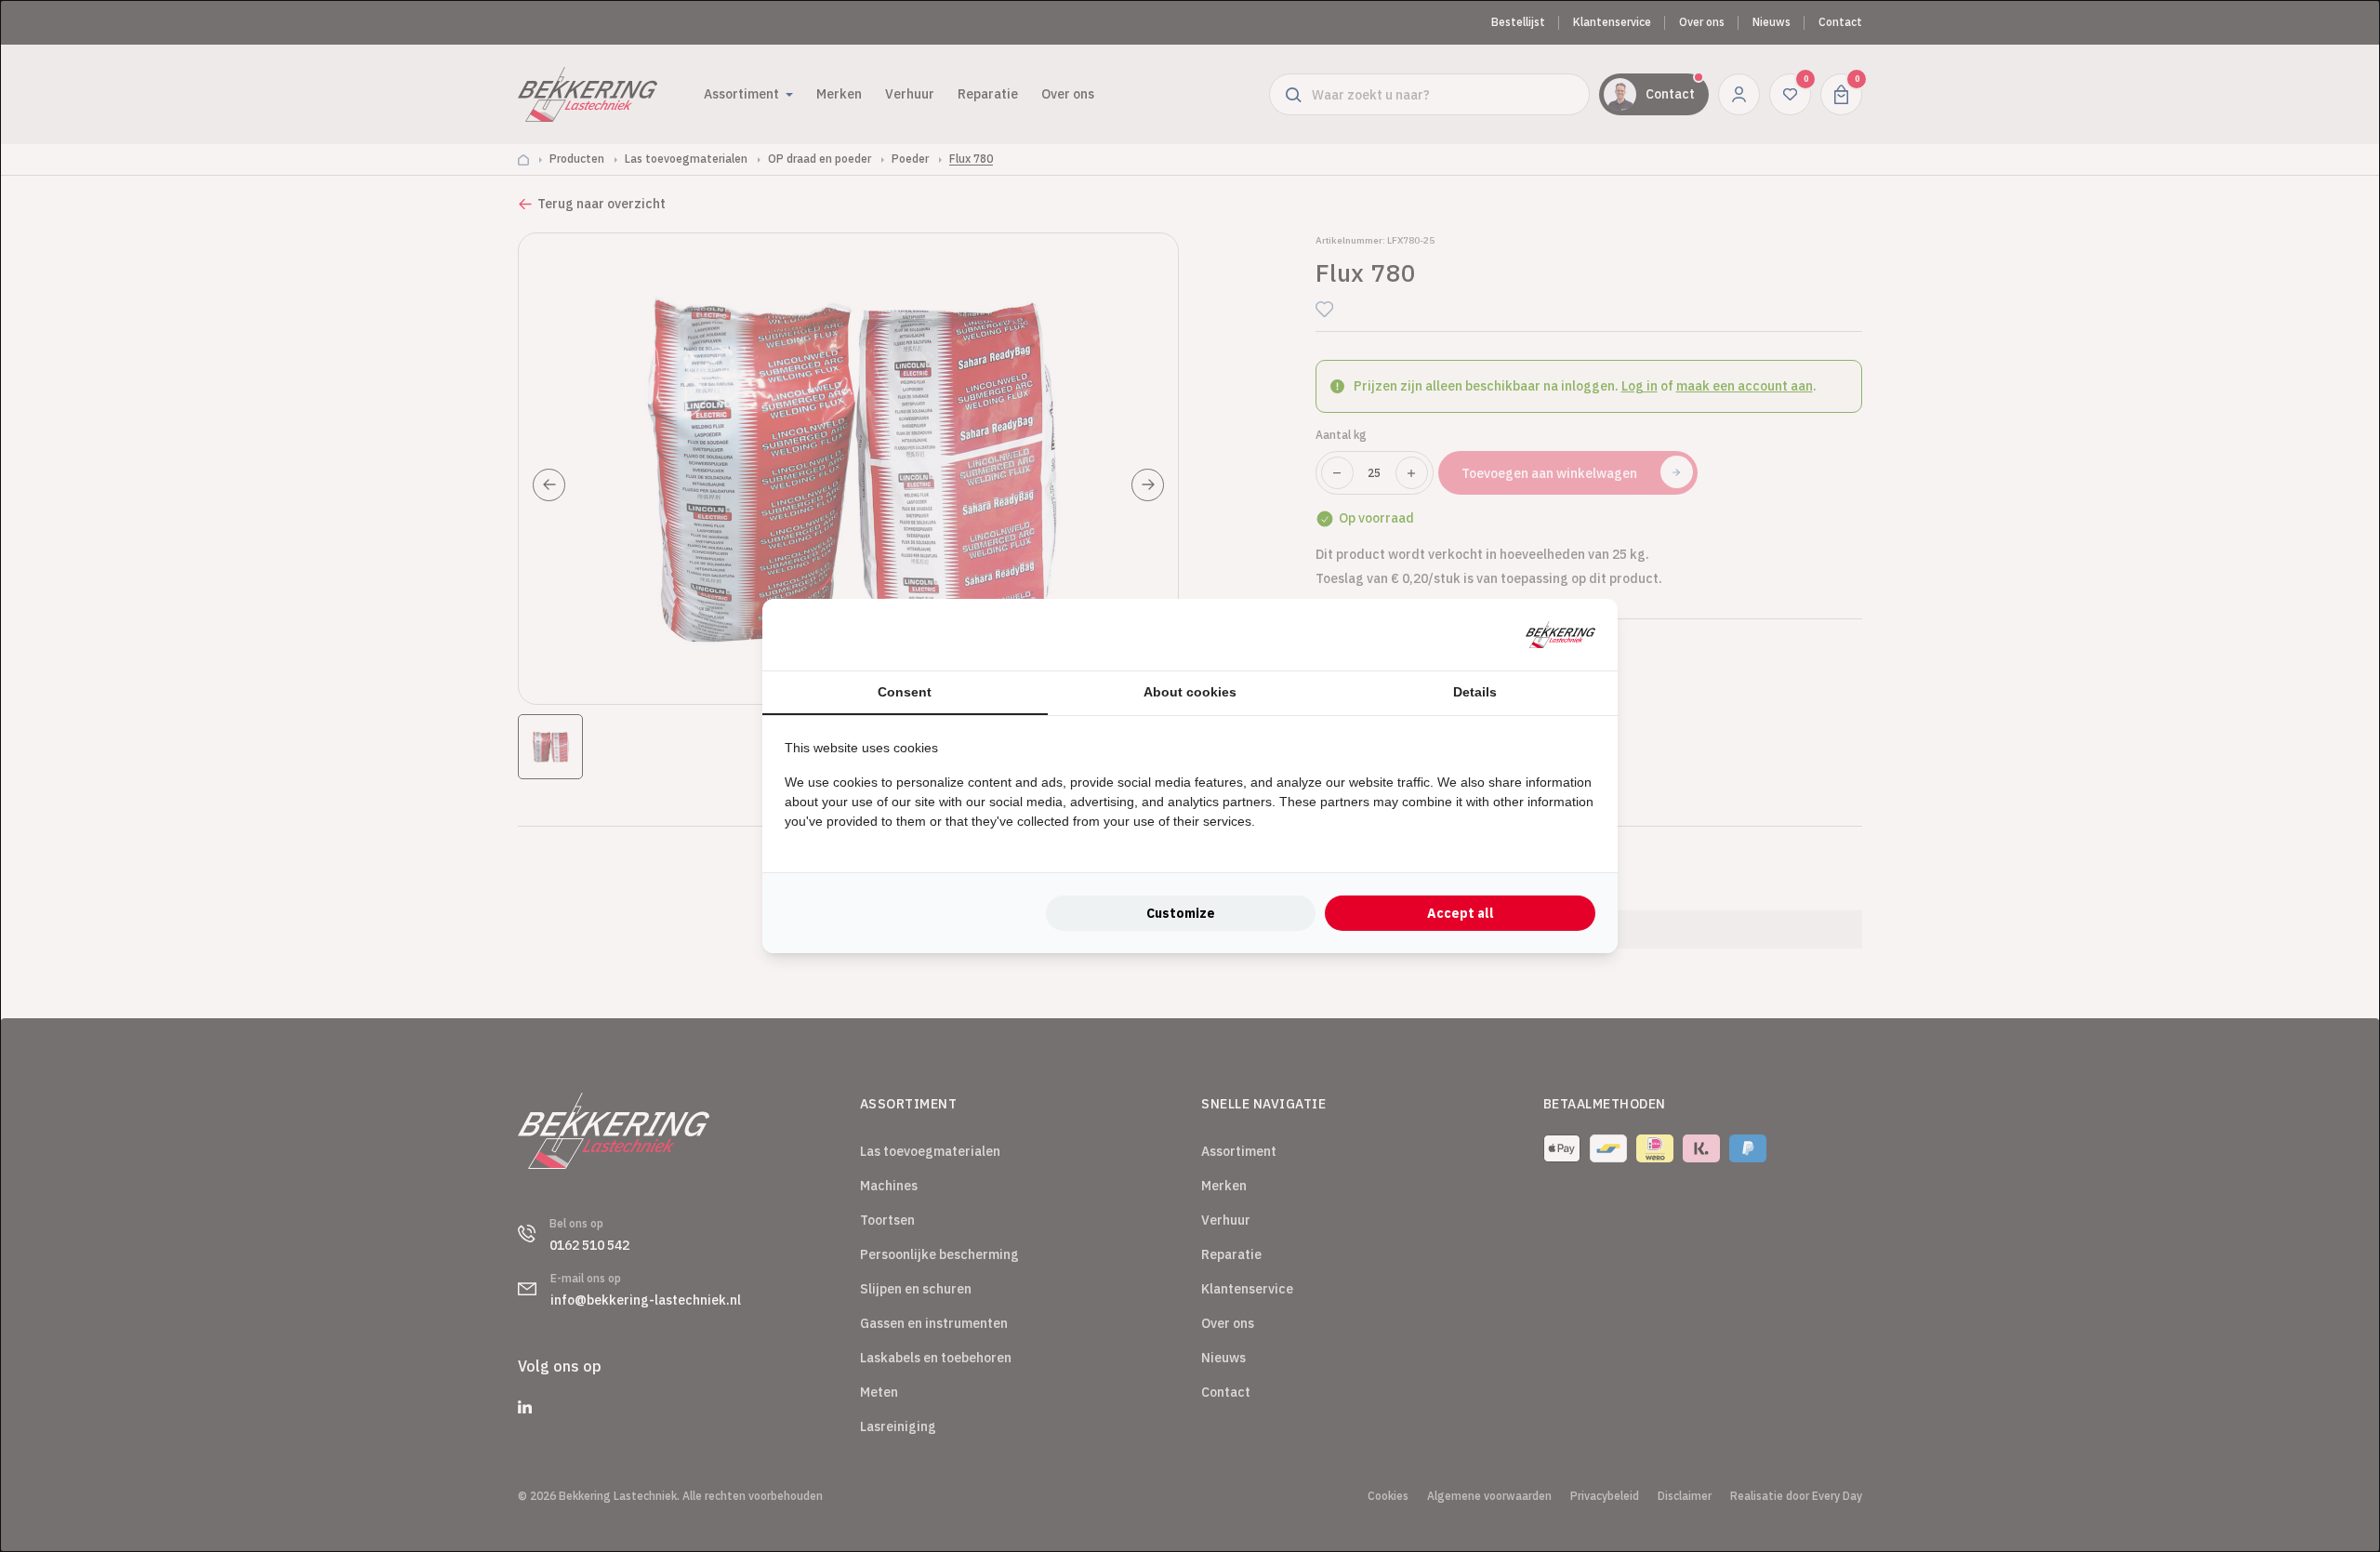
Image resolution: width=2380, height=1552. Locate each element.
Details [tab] (1475, 692)
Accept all (1461, 913)
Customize (1181, 913)
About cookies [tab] (1190, 692)
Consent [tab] (905, 692)
